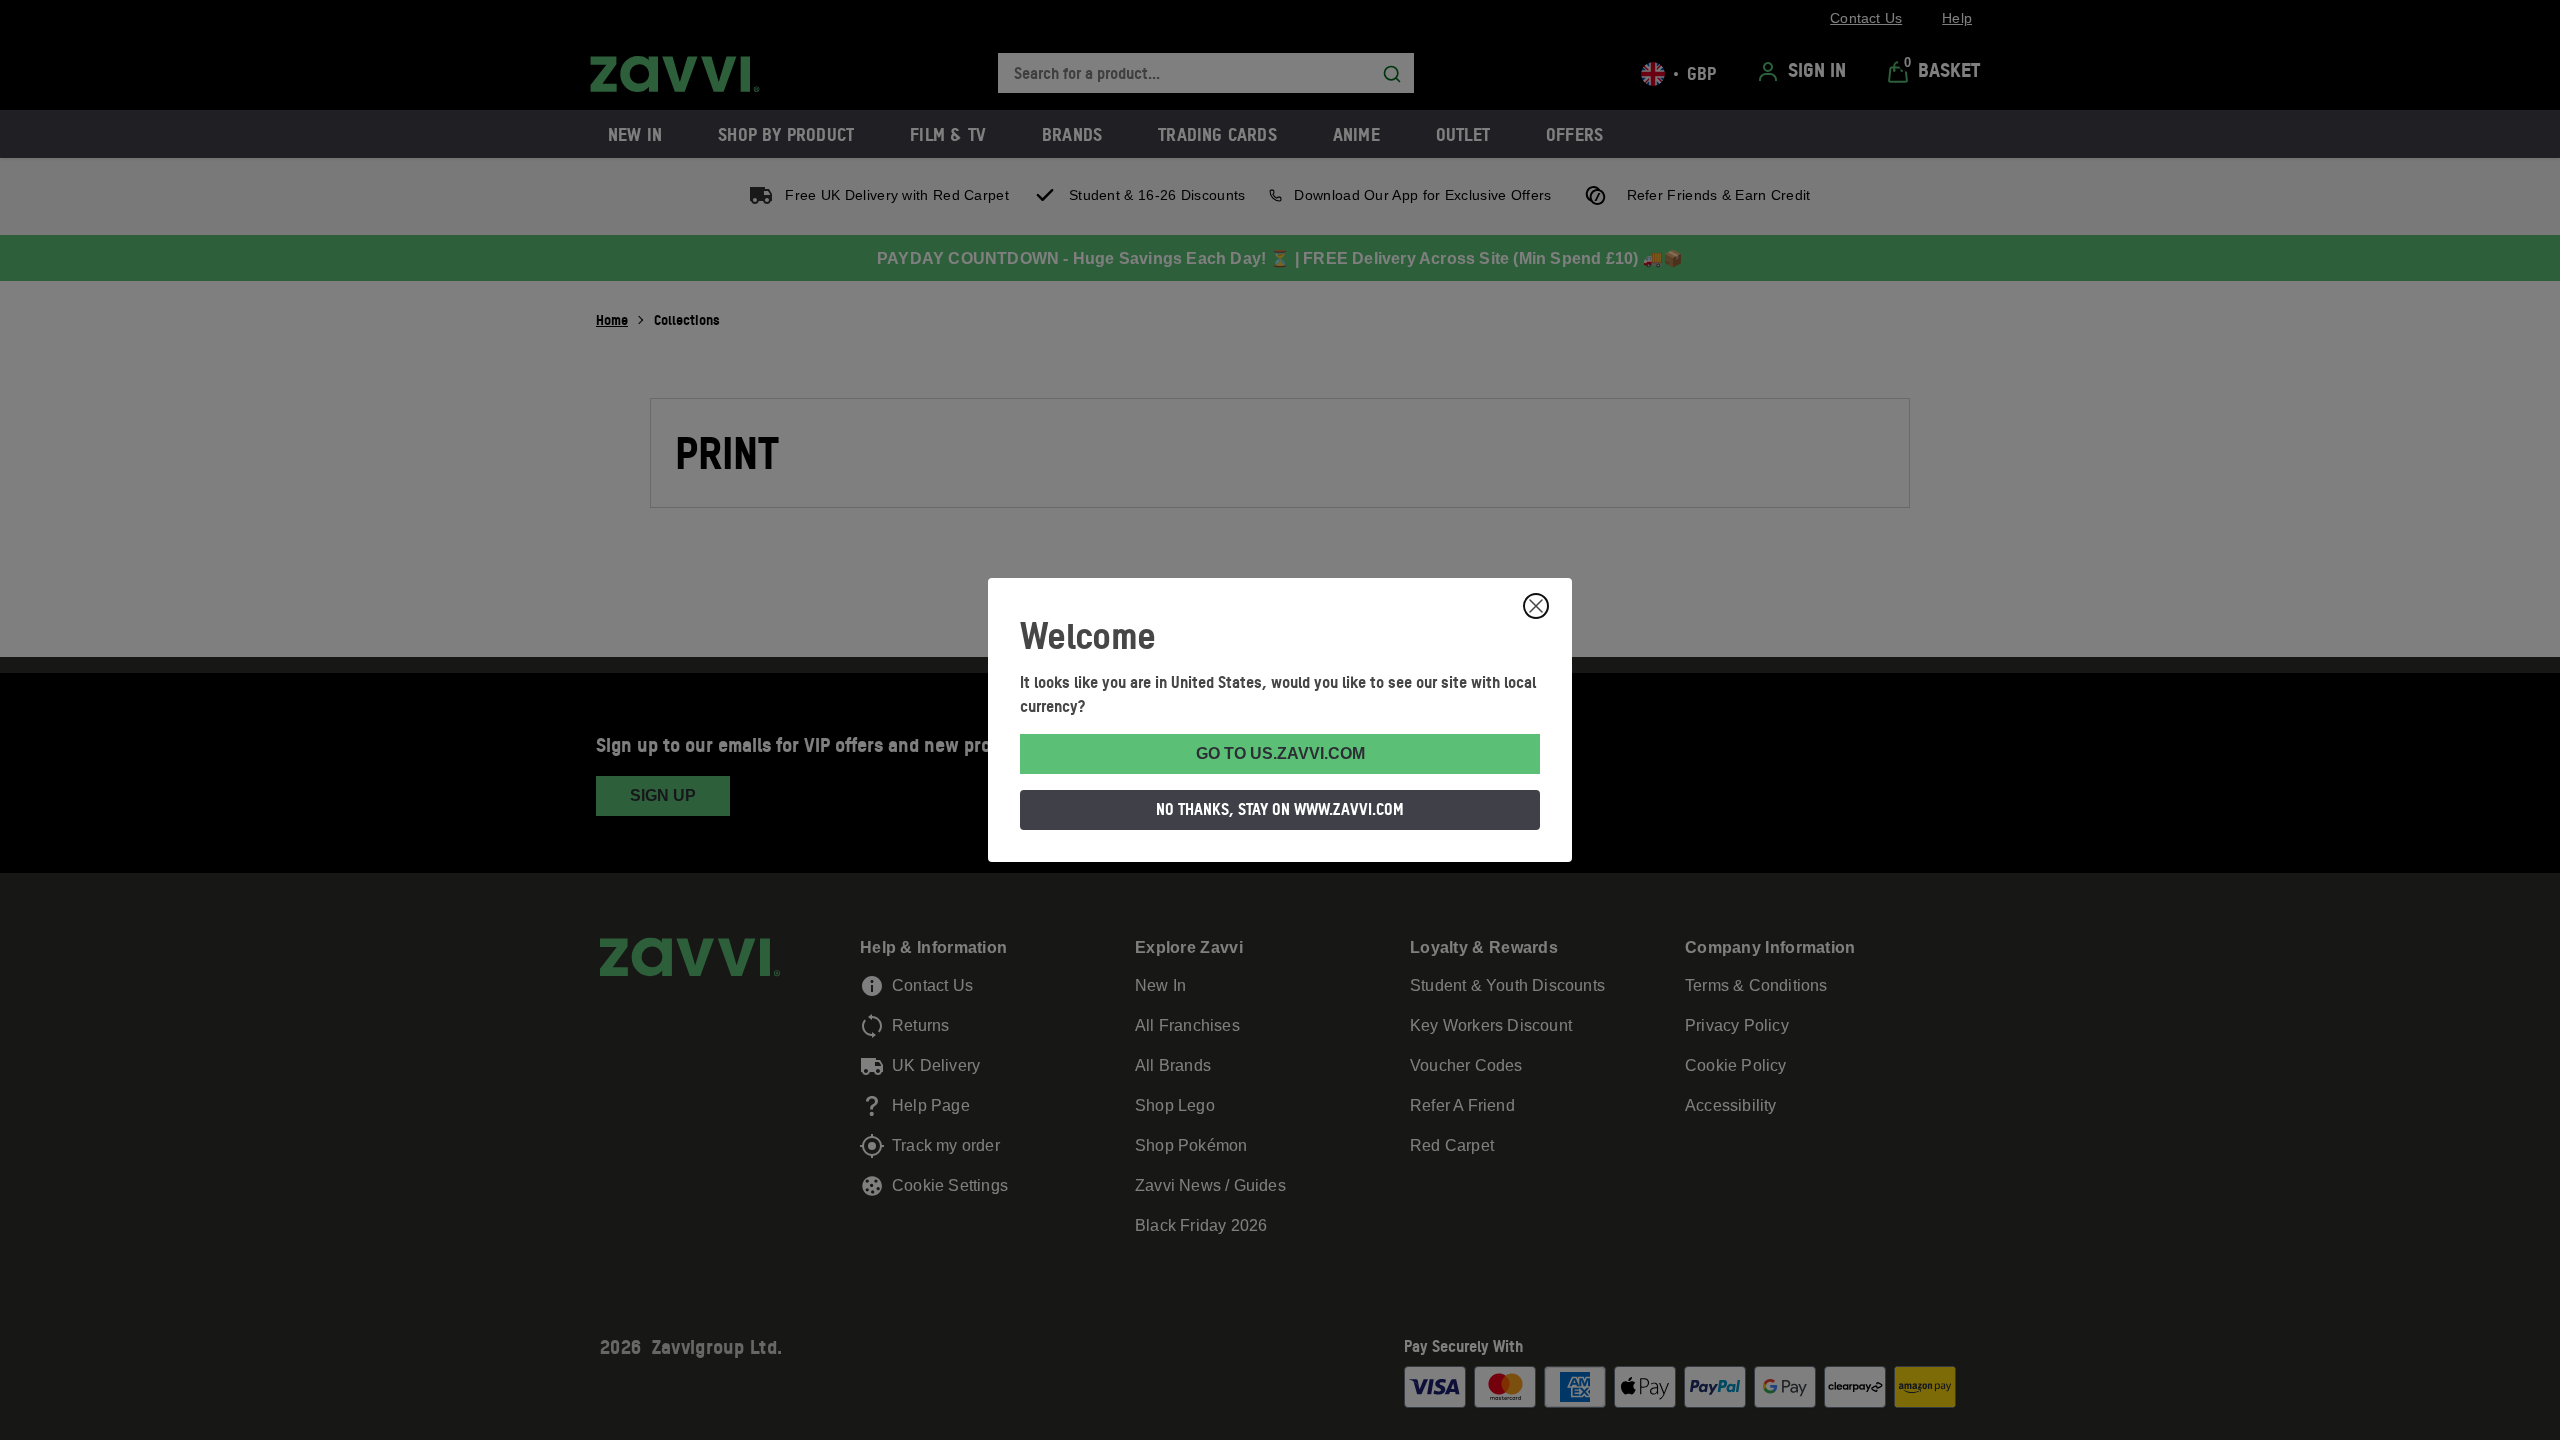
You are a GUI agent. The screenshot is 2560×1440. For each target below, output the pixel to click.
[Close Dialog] (1536, 606)
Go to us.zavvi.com (1280, 753)
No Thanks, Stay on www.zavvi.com (1280, 809)
